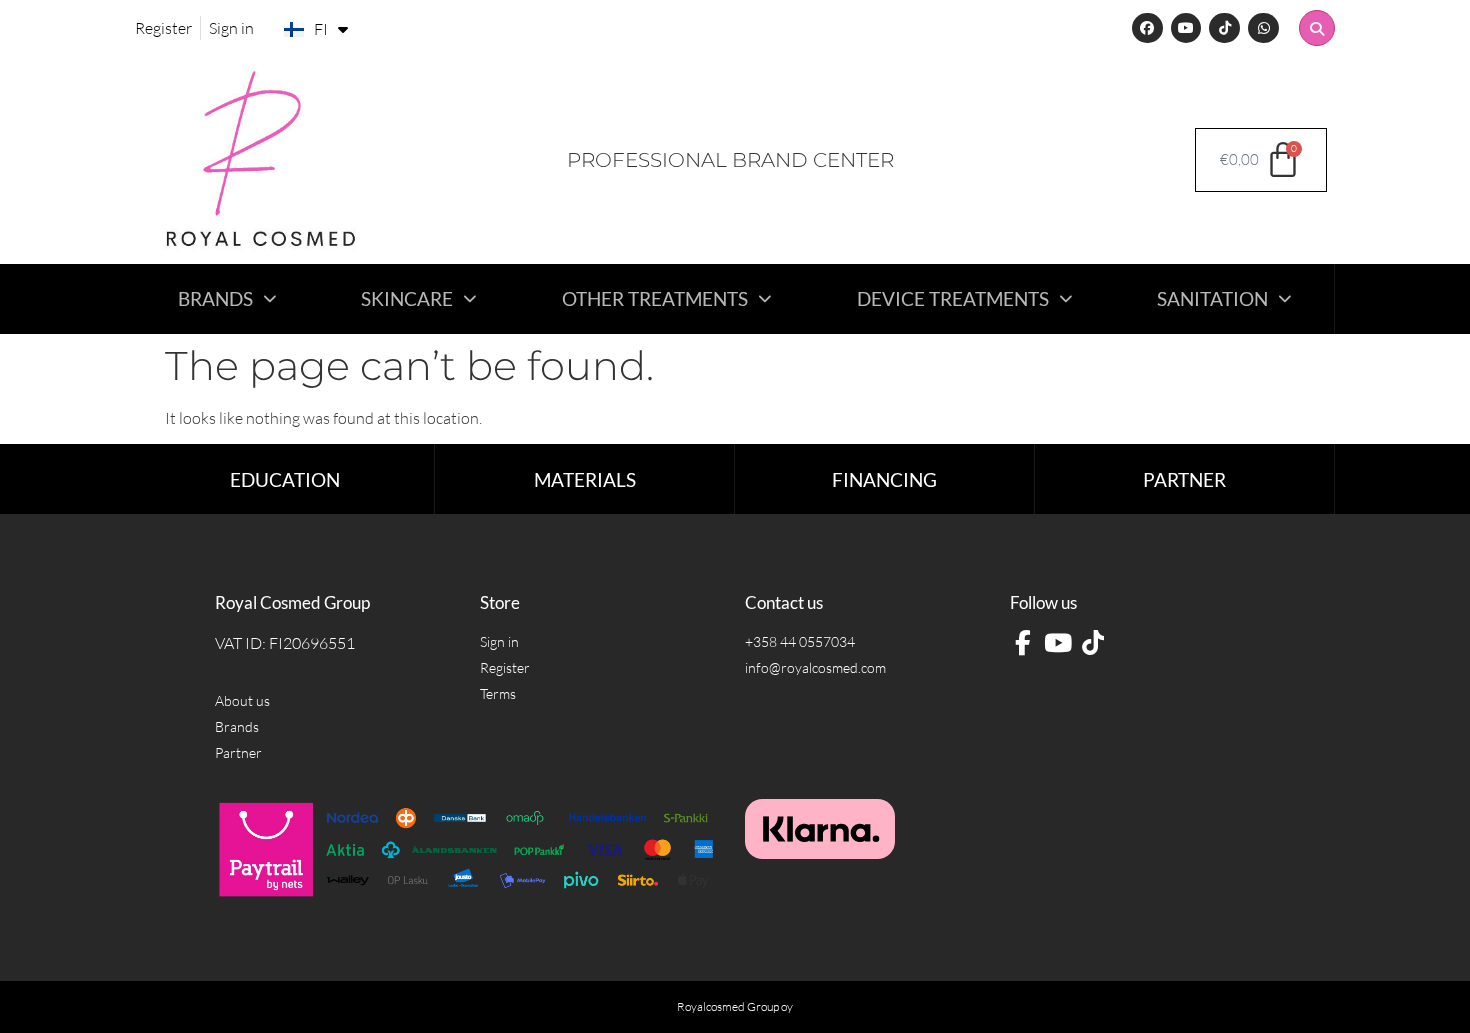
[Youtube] (1186, 28)
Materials (585, 479)
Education (285, 479)
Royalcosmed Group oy (735, 1006)
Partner (1184, 479)
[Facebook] (1147, 28)
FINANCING (884, 479)
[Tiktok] (1224, 28)
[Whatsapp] (1263, 28)
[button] (1317, 28)
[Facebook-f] (1022, 643)
